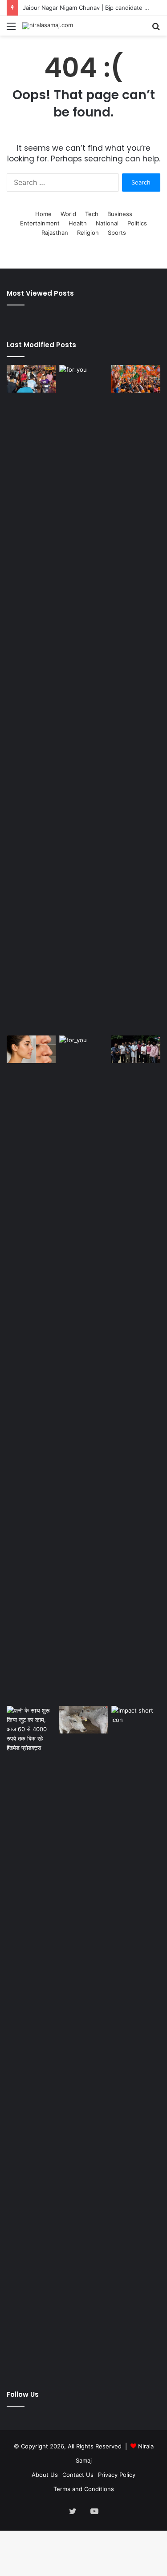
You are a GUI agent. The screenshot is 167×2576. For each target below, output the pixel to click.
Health (78, 223)
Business (120, 214)
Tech (92, 214)
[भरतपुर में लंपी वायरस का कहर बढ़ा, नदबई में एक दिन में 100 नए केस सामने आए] (84, 1720)
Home (43, 214)
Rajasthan (55, 233)
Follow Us (23, 2394)
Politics (137, 223)
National (107, 223)
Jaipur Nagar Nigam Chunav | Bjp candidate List (88, 8)
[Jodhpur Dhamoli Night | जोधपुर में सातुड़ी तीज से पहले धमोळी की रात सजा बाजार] (31, 379)
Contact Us (78, 2475)
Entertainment (40, 223)
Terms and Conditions (84, 2489)
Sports (117, 233)
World (68, 214)
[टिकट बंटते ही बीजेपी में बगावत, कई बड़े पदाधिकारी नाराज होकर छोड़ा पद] (136, 1049)
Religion (88, 233)
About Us (45, 2475)
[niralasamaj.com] (48, 26)
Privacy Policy (117, 2475)
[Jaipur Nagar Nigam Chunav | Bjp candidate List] (136, 379)
